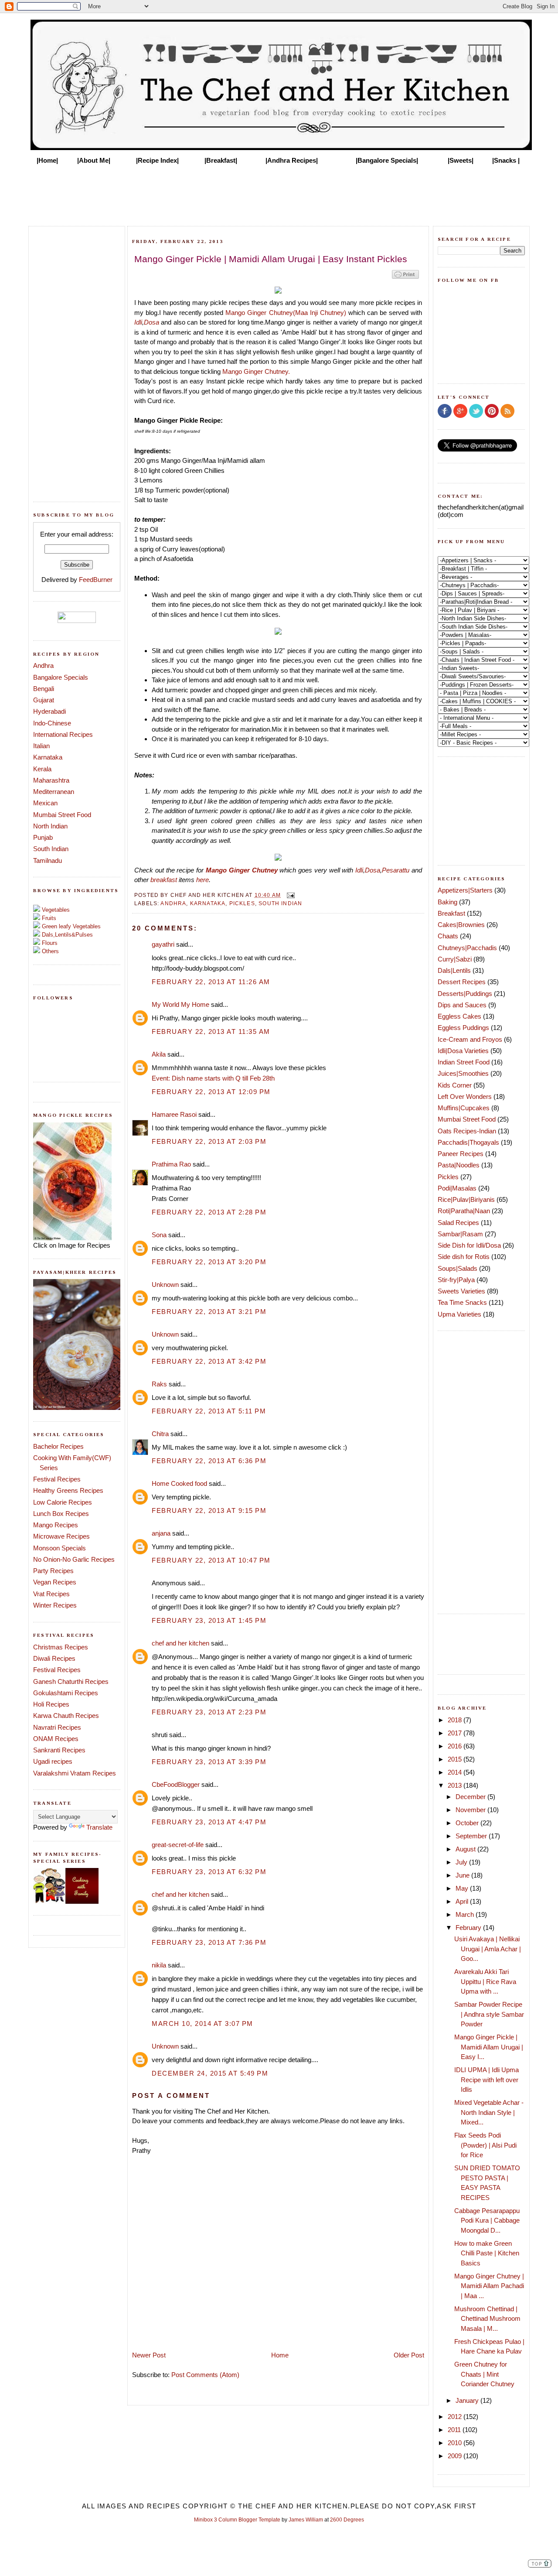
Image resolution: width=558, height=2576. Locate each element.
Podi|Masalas (457, 1188)
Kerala (42, 769)
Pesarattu (396, 870)
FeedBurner (96, 580)
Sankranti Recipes (59, 1750)
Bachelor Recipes (58, 1446)
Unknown (165, 1285)
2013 (456, 1785)
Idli (138, 322)
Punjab (43, 837)
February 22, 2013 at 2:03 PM (209, 1141)
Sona (159, 1235)
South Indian (51, 849)
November (471, 1810)
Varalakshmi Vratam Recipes (75, 1773)
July (462, 1862)
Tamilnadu (48, 860)
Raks (159, 1384)
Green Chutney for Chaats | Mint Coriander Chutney (484, 2374)
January (468, 2400)
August (466, 1849)
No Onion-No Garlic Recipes (74, 1559)
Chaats (448, 936)
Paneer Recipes (461, 1154)
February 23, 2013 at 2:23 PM (209, 1712)
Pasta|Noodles (459, 1165)
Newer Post (149, 2355)
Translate (99, 1827)
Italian (41, 746)
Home (280, 2355)
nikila (159, 1965)
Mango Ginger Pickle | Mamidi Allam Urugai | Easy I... (489, 2047)
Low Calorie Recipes (63, 1502)
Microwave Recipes (61, 1536)
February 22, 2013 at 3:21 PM (209, 1312)
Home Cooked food (179, 1483)
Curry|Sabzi (455, 959)
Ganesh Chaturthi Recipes (71, 1681)
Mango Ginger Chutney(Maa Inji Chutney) (286, 313)
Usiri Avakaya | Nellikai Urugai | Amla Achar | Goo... (488, 1949)
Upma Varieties (459, 1314)
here (202, 880)
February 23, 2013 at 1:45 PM (209, 1620)
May (463, 1888)
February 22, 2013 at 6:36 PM (209, 1461)
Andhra (43, 665)
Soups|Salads (458, 1268)
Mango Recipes (56, 1525)
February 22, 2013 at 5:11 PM (209, 1411)
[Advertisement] (279, 193)
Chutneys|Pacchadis (467, 948)
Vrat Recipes (51, 1594)
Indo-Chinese (52, 723)
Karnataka (48, 757)
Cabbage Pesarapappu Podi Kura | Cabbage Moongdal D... (487, 2220)
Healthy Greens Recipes (68, 1490)
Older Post (409, 2355)
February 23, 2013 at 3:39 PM (209, 1762)
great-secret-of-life (178, 1845)
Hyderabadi (49, 711)
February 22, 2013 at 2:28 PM (209, 1212)
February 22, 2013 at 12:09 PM (211, 1092)
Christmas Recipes (61, 1647)
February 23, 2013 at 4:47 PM (209, 1822)
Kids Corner (455, 1085)
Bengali (44, 689)
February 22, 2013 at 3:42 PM (209, 1361)
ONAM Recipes (56, 1739)
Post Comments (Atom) (205, 2375)
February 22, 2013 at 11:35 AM (211, 1031)
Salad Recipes (458, 1223)
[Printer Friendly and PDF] (405, 278)
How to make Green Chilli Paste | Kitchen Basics (487, 2253)
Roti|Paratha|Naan (464, 1211)
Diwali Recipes (54, 1658)
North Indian (50, 826)
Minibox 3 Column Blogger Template (237, 2520)
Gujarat (44, 700)
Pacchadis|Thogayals (468, 1142)
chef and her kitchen (180, 1643)
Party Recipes (53, 1571)
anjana (161, 1533)
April (463, 1901)
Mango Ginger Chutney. (256, 371)
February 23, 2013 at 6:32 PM (209, 1872)
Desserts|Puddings (465, 994)
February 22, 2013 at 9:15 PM (209, 1510)
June (463, 1875)
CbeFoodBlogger (176, 1784)
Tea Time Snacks (462, 1302)
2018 (456, 1720)
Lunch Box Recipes (61, 1514)
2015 (456, 1759)
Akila (159, 1054)
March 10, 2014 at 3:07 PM (202, 2024)
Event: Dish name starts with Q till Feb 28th (213, 1078)
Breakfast (451, 913)
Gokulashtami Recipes (66, 1693)
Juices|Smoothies (463, 1073)
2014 (456, 1772)
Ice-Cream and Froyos (470, 1039)
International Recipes (63, 734)
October (468, 1823)
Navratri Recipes (57, 1727)
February (469, 1928)
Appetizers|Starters (465, 890)
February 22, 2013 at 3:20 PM (209, 1262)
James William (306, 2520)
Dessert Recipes (462, 982)
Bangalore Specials (61, 677)
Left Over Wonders (465, 1096)
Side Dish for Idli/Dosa (469, 1245)
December (471, 1797)
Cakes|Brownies (461, 925)
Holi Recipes (51, 1704)
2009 (456, 2456)
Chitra (160, 1434)
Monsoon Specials (60, 1548)
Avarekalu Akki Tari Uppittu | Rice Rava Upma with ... (485, 1981)
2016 (456, 1746)
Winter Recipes (55, 1605)
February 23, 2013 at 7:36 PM (209, 1942)
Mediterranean (54, 792)
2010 (456, 2443)
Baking (447, 902)
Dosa (151, 322)
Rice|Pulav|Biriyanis (466, 1199)
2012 (456, 2417)
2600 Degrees (347, 2520)
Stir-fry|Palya (456, 1280)
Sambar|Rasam (460, 1234)
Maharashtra (51, 780)
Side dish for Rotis (464, 1257)
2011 (455, 2430)
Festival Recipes (57, 1479)
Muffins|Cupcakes (464, 1108)
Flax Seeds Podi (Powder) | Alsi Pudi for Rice (485, 2145)
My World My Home (180, 1004)
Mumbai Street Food (62, 815)
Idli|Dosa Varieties (463, 1051)
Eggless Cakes (459, 1016)
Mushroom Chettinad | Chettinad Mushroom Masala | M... (487, 2319)
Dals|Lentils (454, 970)
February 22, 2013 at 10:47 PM (211, 1560)
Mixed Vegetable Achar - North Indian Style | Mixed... (489, 2112)
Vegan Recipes (55, 1582)
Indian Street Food (464, 1062)
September (472, 1836)
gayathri (163, 944)
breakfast (164, 880)
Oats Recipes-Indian (467, 1131)
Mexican (45, 803)
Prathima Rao (171, 1164)
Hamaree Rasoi (174, 1114)
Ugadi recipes (53, 1761)
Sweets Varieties (461, 1291)
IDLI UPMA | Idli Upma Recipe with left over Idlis (487, 2080)
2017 (456, 1733)
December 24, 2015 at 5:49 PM (210, 2073)
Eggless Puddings (463, 1028)
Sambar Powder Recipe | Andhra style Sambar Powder (489, 2014)
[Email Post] (289, 895)
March (466, 1914)
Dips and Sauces (462, 1005)
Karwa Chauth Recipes (66, 1716)
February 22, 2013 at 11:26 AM (211, 982)
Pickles (242, 903)
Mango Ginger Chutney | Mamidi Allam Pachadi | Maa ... (489, 2286)
